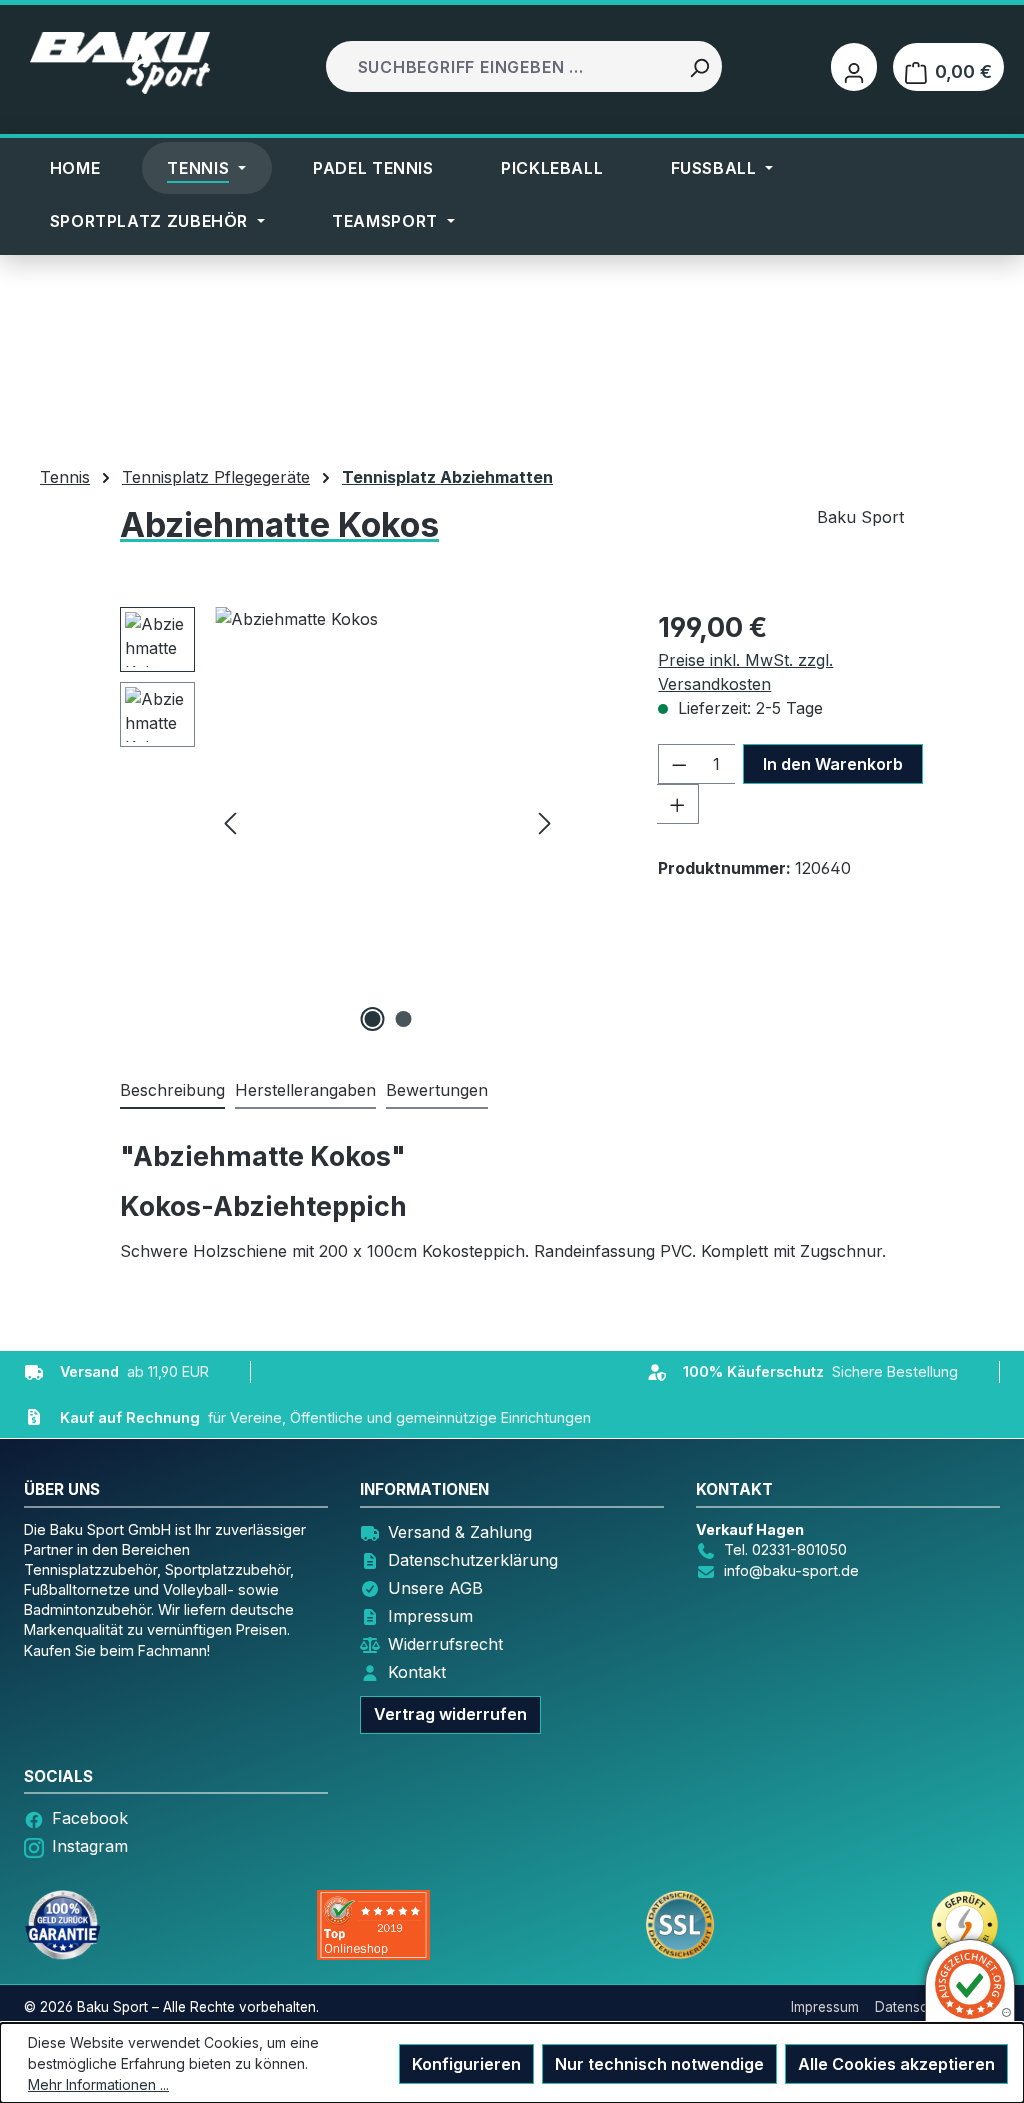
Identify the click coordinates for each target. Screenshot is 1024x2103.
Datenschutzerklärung (473, 1560)
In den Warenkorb (833, 764)
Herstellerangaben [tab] (305, 1090)
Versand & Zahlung (460, 1532)
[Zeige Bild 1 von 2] (372, 1019)
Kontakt (417, 1672)
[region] (340, 822)
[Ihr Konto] (854, 67)
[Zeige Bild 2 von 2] (403, 1019)
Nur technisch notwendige (659, 2064)
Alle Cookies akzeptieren (896, 2064)
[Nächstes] (545, 822)
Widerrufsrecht (445, 1644)
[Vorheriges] (230, 822)
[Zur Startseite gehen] (120, 63)
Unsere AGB (435, 1588)
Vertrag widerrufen (450, 1714)
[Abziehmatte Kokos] (387, 822)
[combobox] (503, 66)
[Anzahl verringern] (679, 764)
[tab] (172, 1091)
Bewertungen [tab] (437, 1090)
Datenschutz (915, 2007)
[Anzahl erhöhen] (678, 804)
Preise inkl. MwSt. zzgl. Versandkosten (745, 672)
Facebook (90, 1818)
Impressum (430, 1616)
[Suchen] (699, 66)
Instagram (90, 1846)
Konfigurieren (466, 2064)
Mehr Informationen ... (98, 2084)
